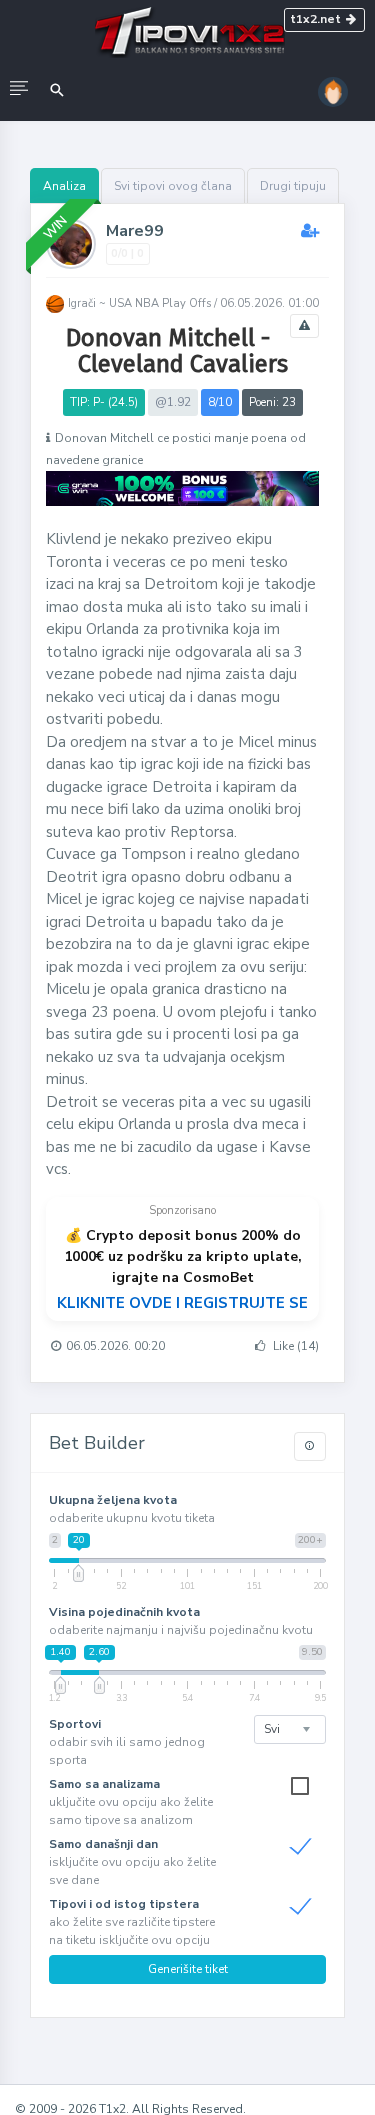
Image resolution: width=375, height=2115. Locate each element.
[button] (19, 90)
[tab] (64, 186)
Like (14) (294, 1346)
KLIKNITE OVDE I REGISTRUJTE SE (182, 1303)
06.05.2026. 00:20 (115, 1346)
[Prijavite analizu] (304, 326)
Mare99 (135, 231)
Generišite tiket (188, 1969)
